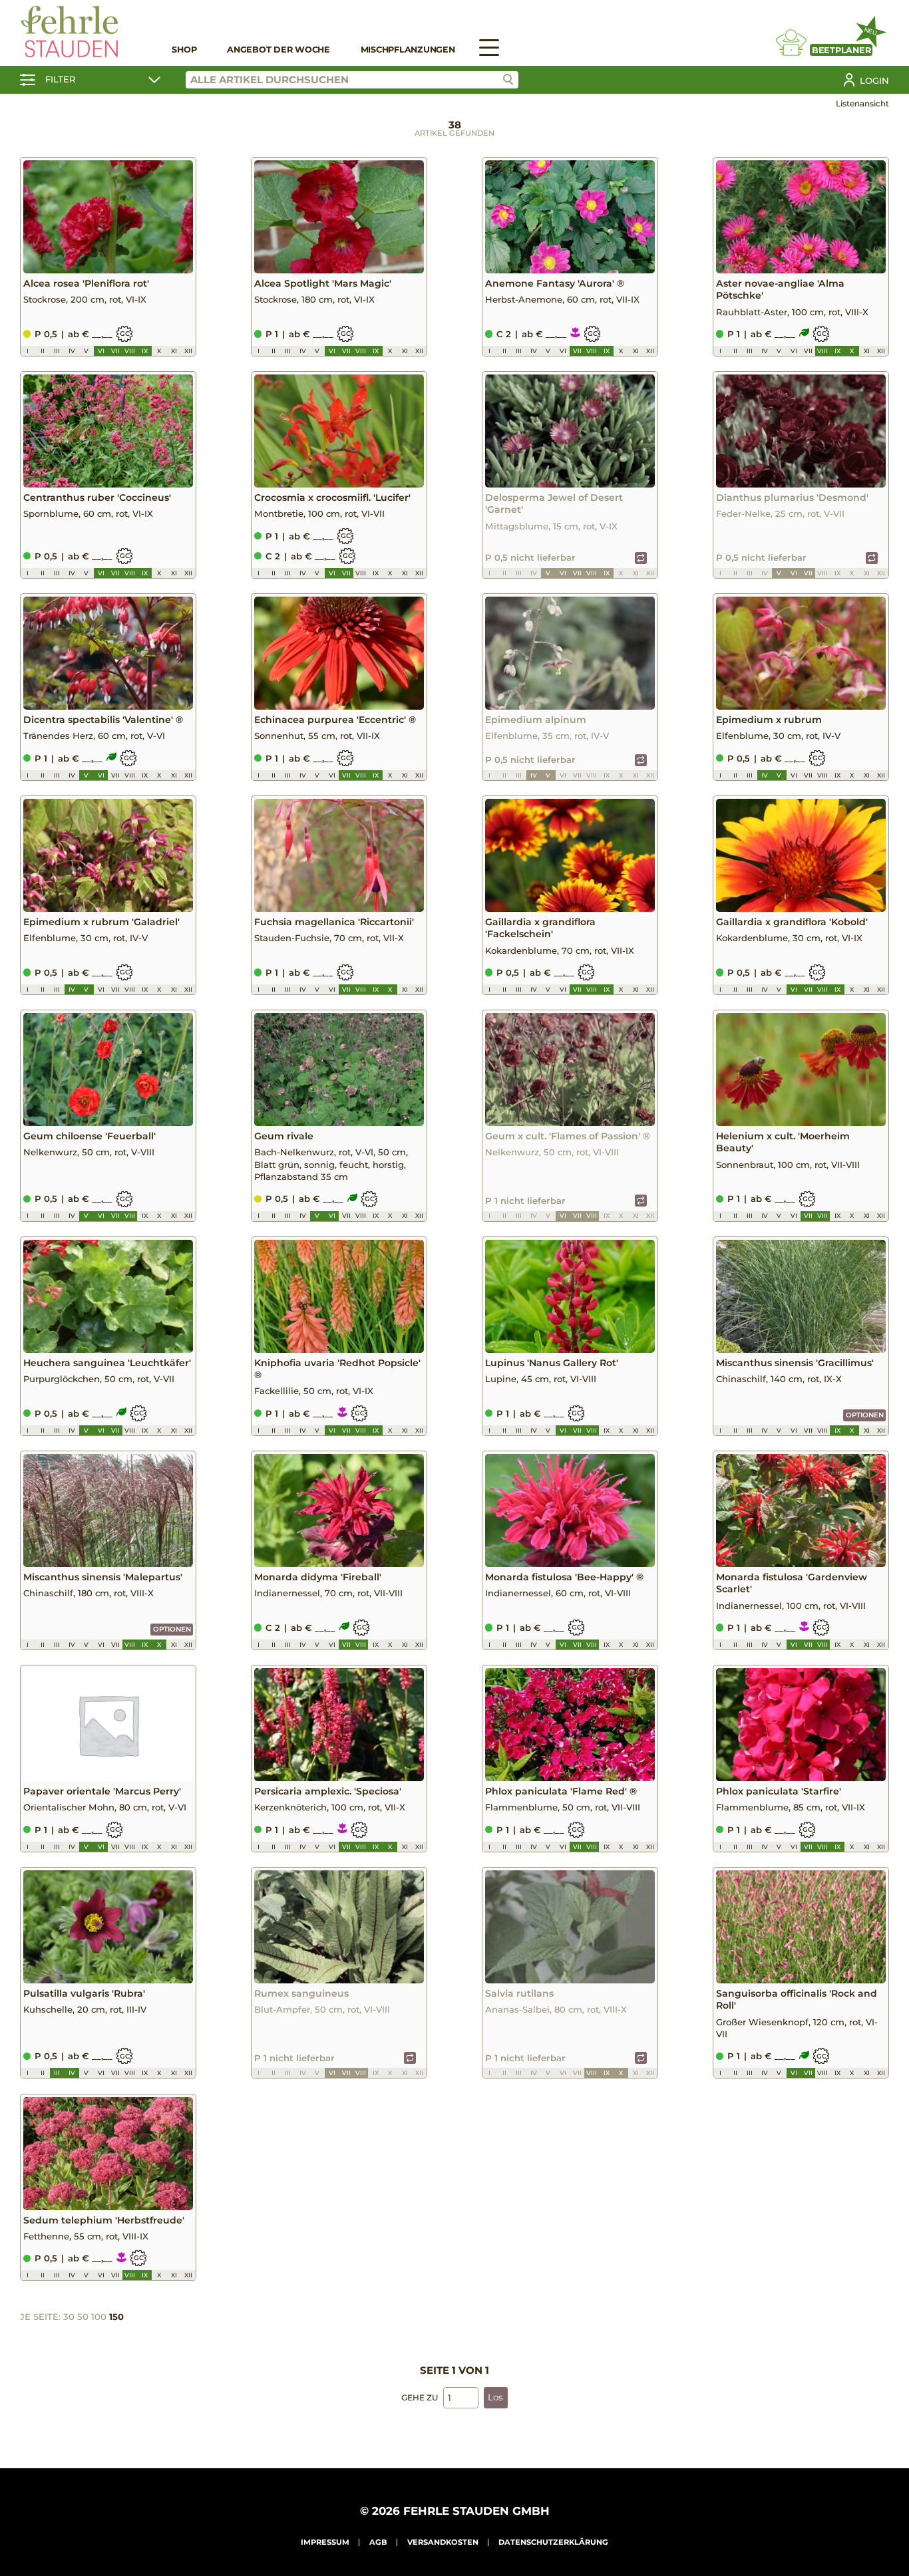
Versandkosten (443, 2542)
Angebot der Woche (278, 50)
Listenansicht (862, 103)
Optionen (865, 1415)
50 (83, 2317)
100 (99, 2317)
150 (116, 2317)
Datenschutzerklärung (553, 2542)
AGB (378, 2542)
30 (69, 2317)
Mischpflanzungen (408, 50)
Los (495, 2397)
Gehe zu (420, 2397)
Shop (184, 50)
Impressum (325, 2542)
